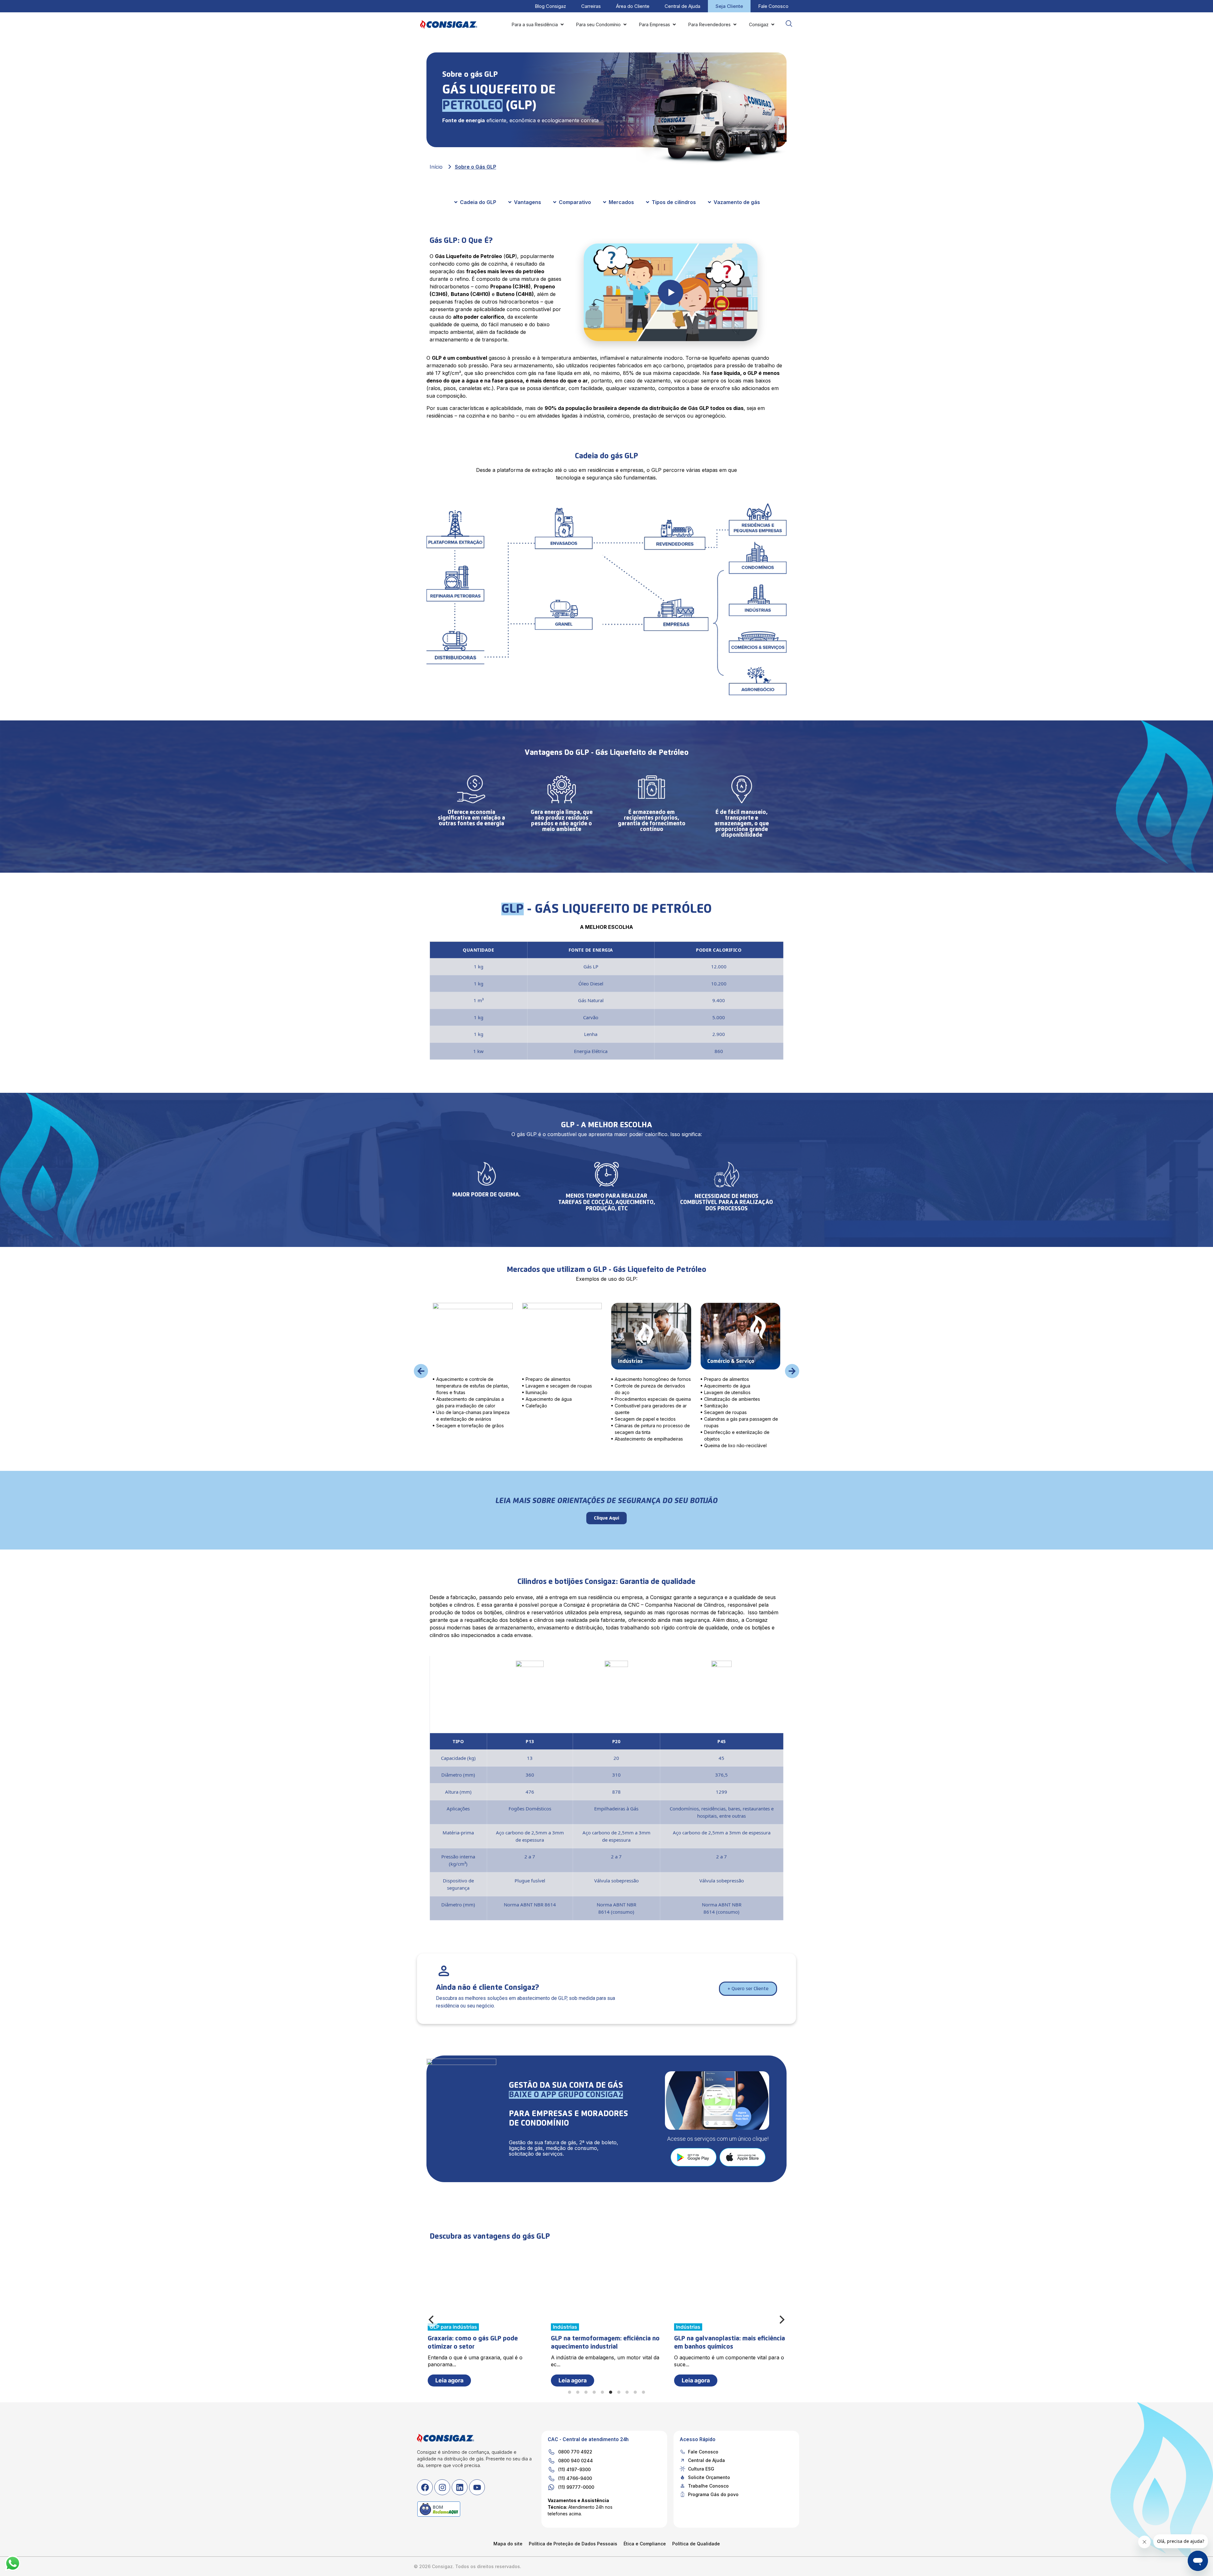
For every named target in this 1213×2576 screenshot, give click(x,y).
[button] (421, 1371)
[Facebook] (425, 2487)
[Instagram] (442, 2487)
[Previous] (432, 2320)
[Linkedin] (460, 2487)
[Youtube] (477, 2487)
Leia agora (573, 2380)
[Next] (781, 2320)
